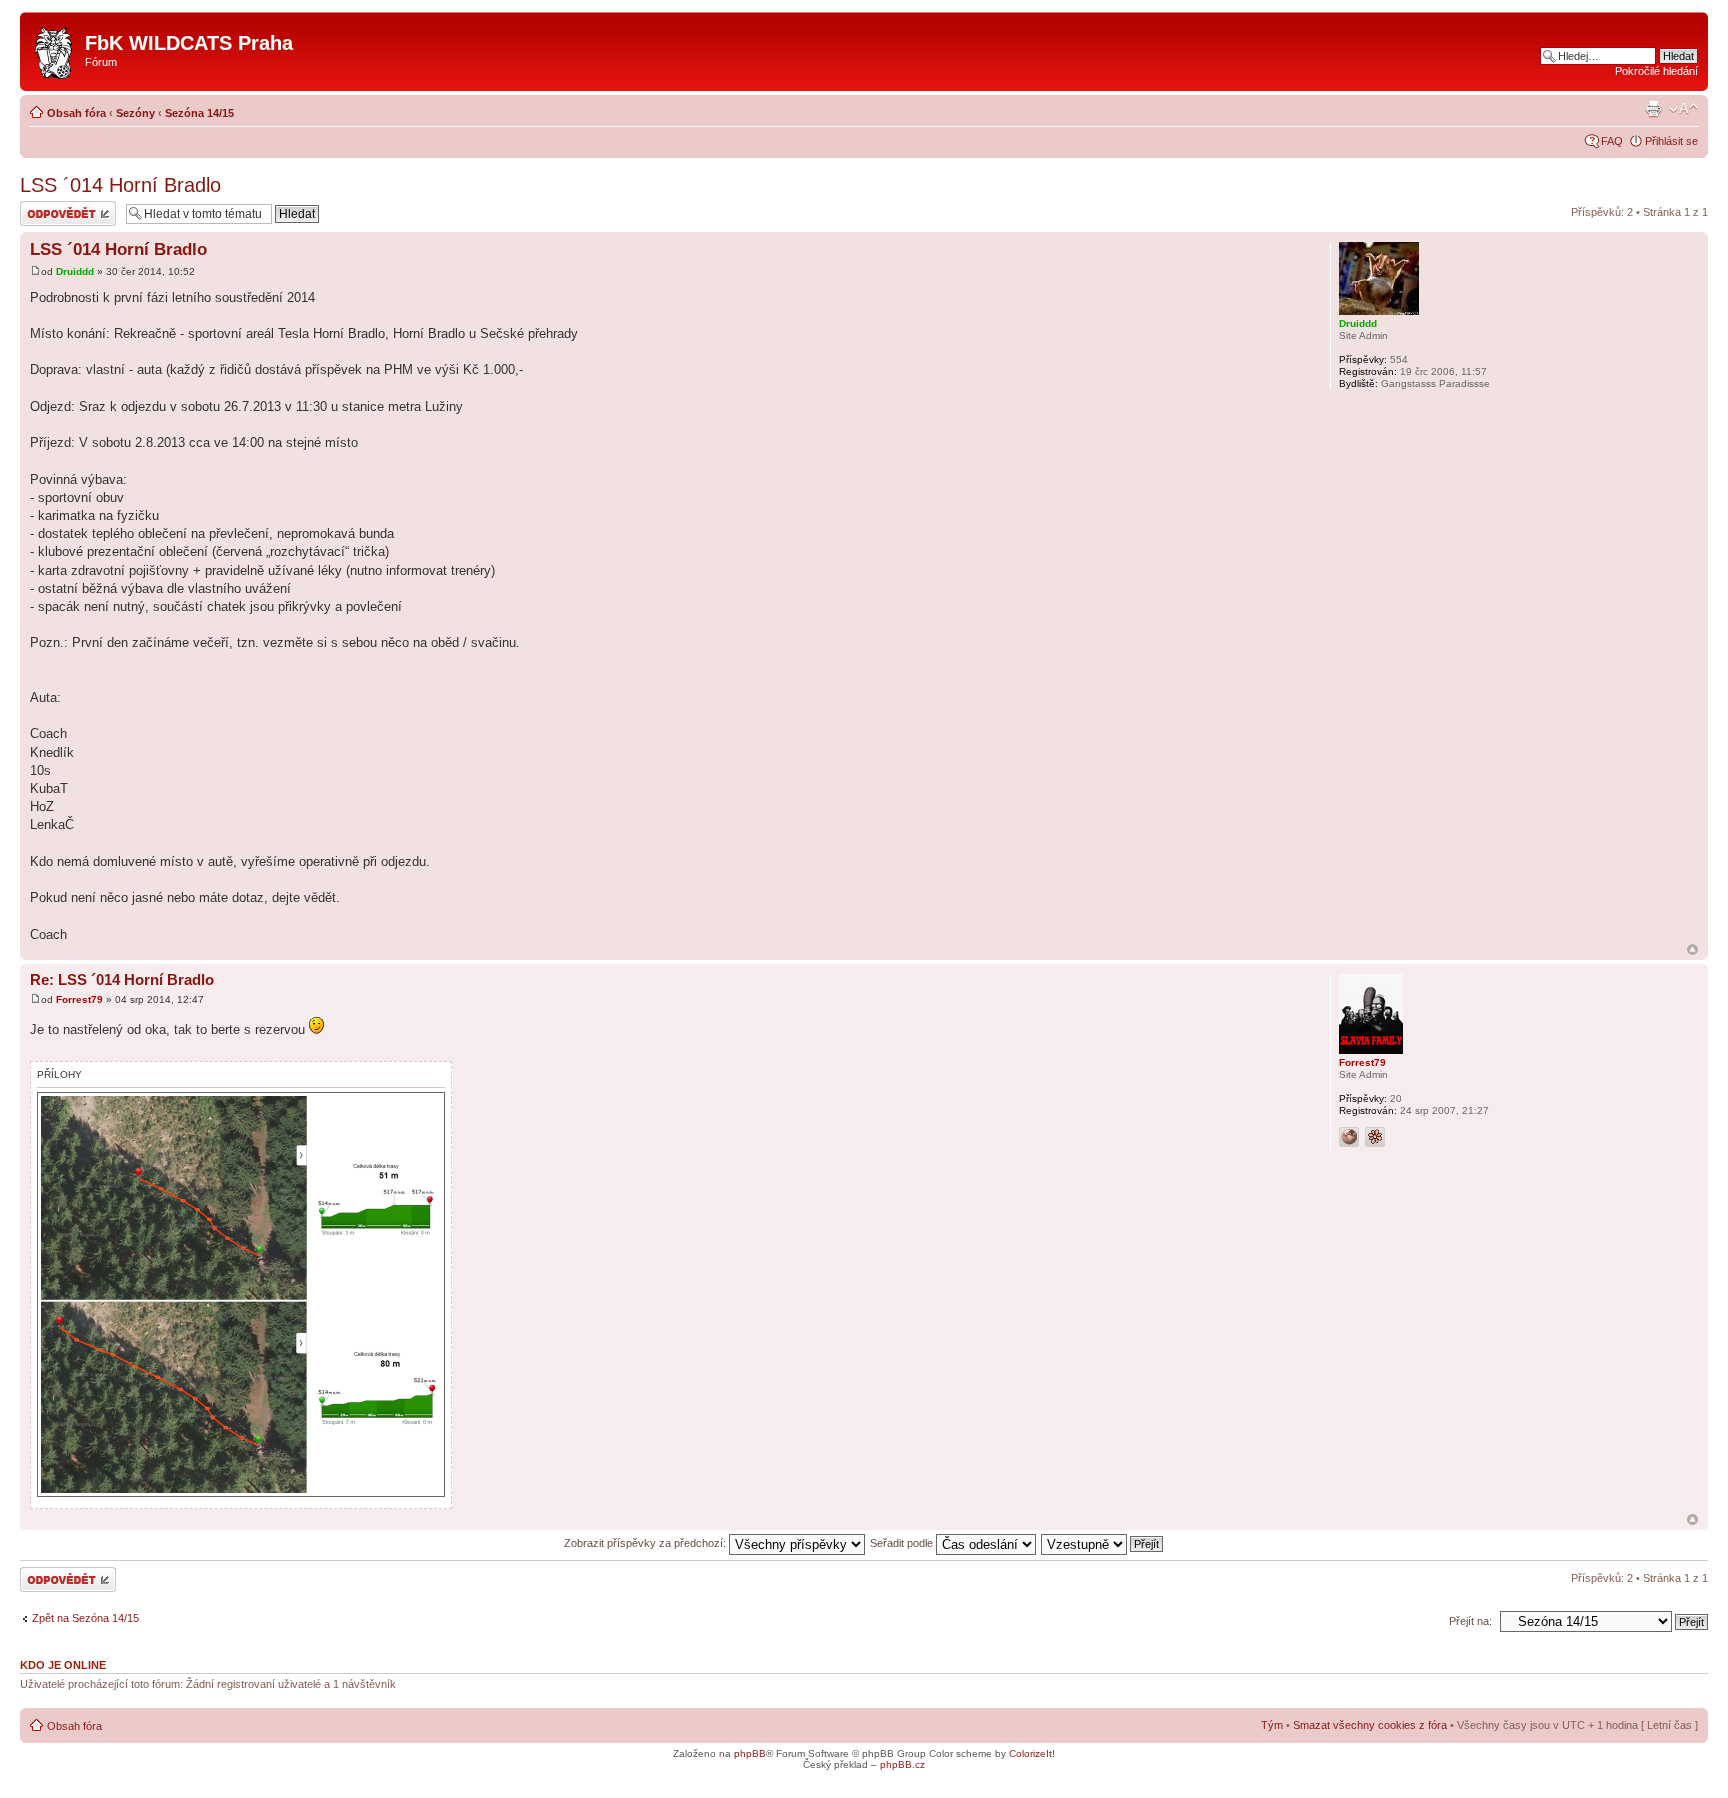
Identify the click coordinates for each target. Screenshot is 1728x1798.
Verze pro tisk (1653, 109)
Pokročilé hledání (1656, 71)
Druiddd (75, 271)
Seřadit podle (903, 1543)
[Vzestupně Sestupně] (1103, 1543)
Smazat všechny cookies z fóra (1370, 1725)
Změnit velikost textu (1683, 109)
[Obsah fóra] (55, 49)
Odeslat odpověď (62, 207)
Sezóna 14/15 (199, 113)
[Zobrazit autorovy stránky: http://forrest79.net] (1349, 1137)
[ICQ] (1375, 1137)
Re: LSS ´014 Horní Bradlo (122, 979)
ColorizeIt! (1032, 1753)
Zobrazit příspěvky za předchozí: (646, 1543)
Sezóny (135, 113)
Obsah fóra (76, 113)
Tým (1272, 1725)
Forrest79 (79, 999)
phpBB (750, 1753)
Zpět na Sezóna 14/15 (85, 1618)
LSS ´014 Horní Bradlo (120, 185)
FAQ (1612, 141)
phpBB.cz (902, 1764)
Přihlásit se (1671, 141)
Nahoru (1692, 949)
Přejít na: (1470, 1621)
